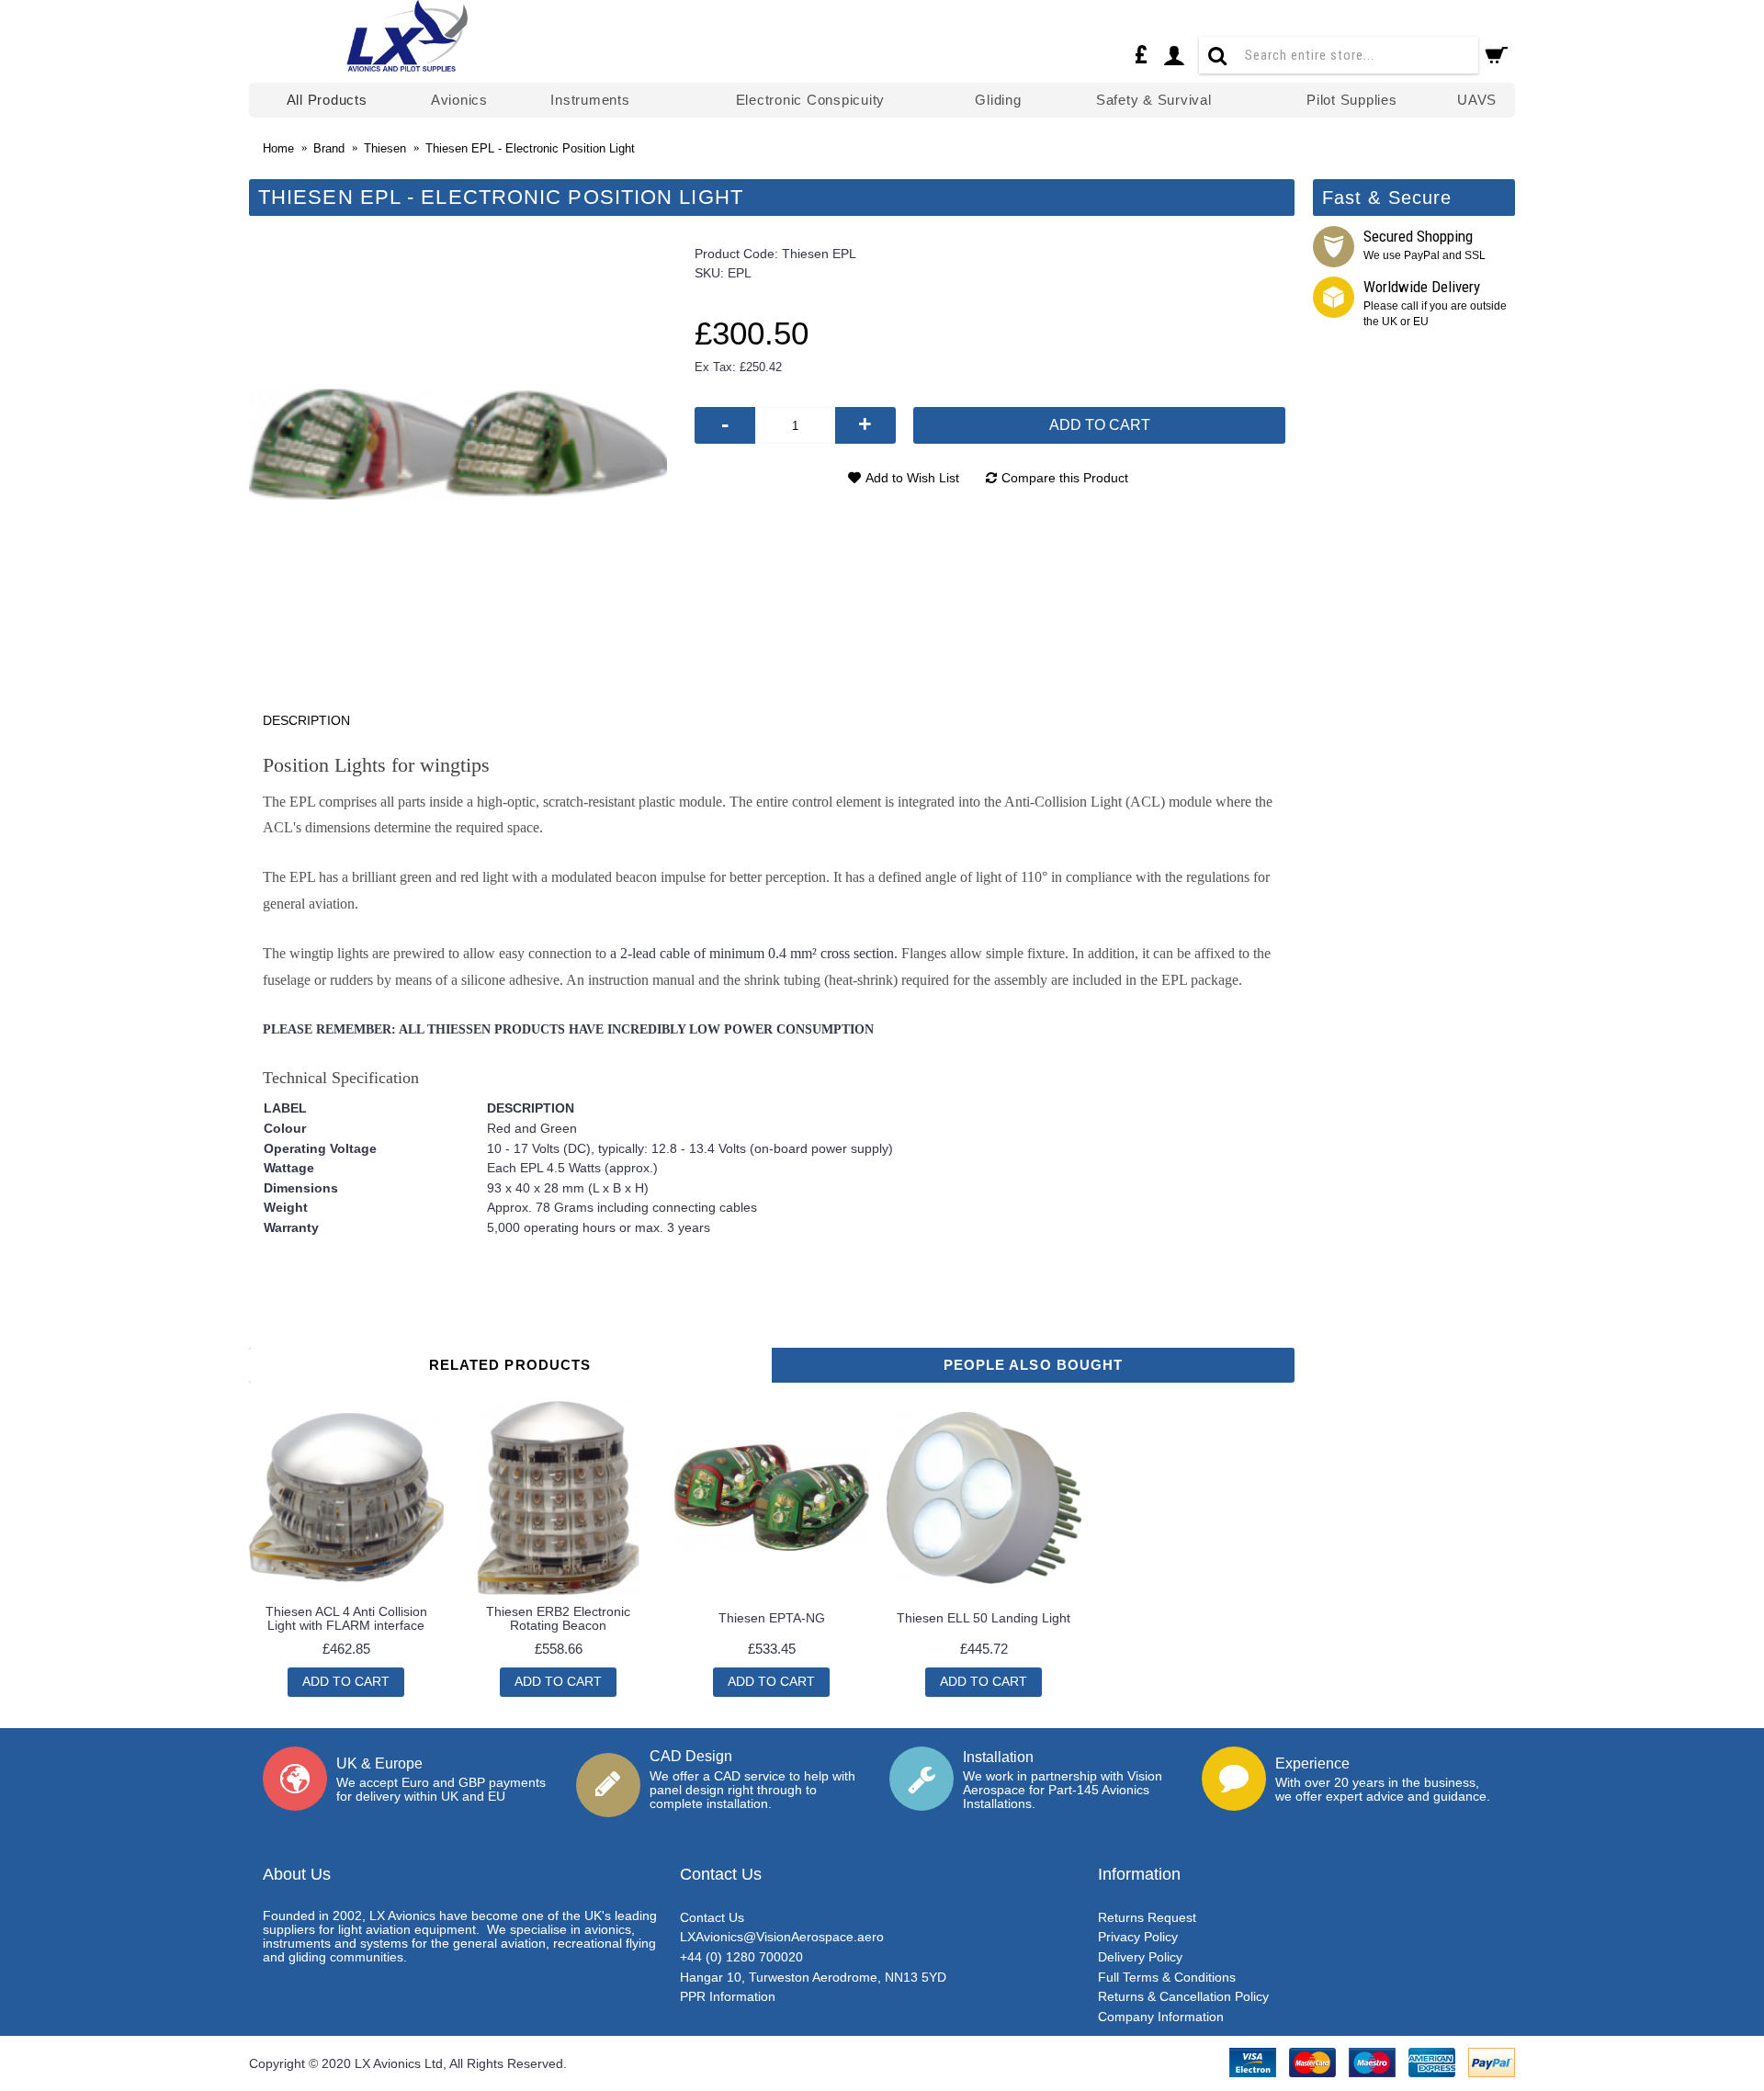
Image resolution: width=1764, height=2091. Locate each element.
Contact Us (712, 1917)
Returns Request (1147, 1917)
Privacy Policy (1138, 1937)
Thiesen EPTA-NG (772, 1618)
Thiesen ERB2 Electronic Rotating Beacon (558, 1618)
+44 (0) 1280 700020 (741, 1957)
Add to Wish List (912, 478)
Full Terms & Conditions (1167, 1977)
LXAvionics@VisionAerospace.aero (782, 1937)
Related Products (510, 1365)
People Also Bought (1034, 1365)
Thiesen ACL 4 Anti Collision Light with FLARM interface (346, 1618)
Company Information (1161, 2017)
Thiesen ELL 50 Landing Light (984, 1618)
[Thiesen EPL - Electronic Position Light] (458, 444)
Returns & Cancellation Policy (1183, 1996)
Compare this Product (1065, 478)
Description (306, 720)
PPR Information (728, 1996)
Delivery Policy (1140, 1957)
